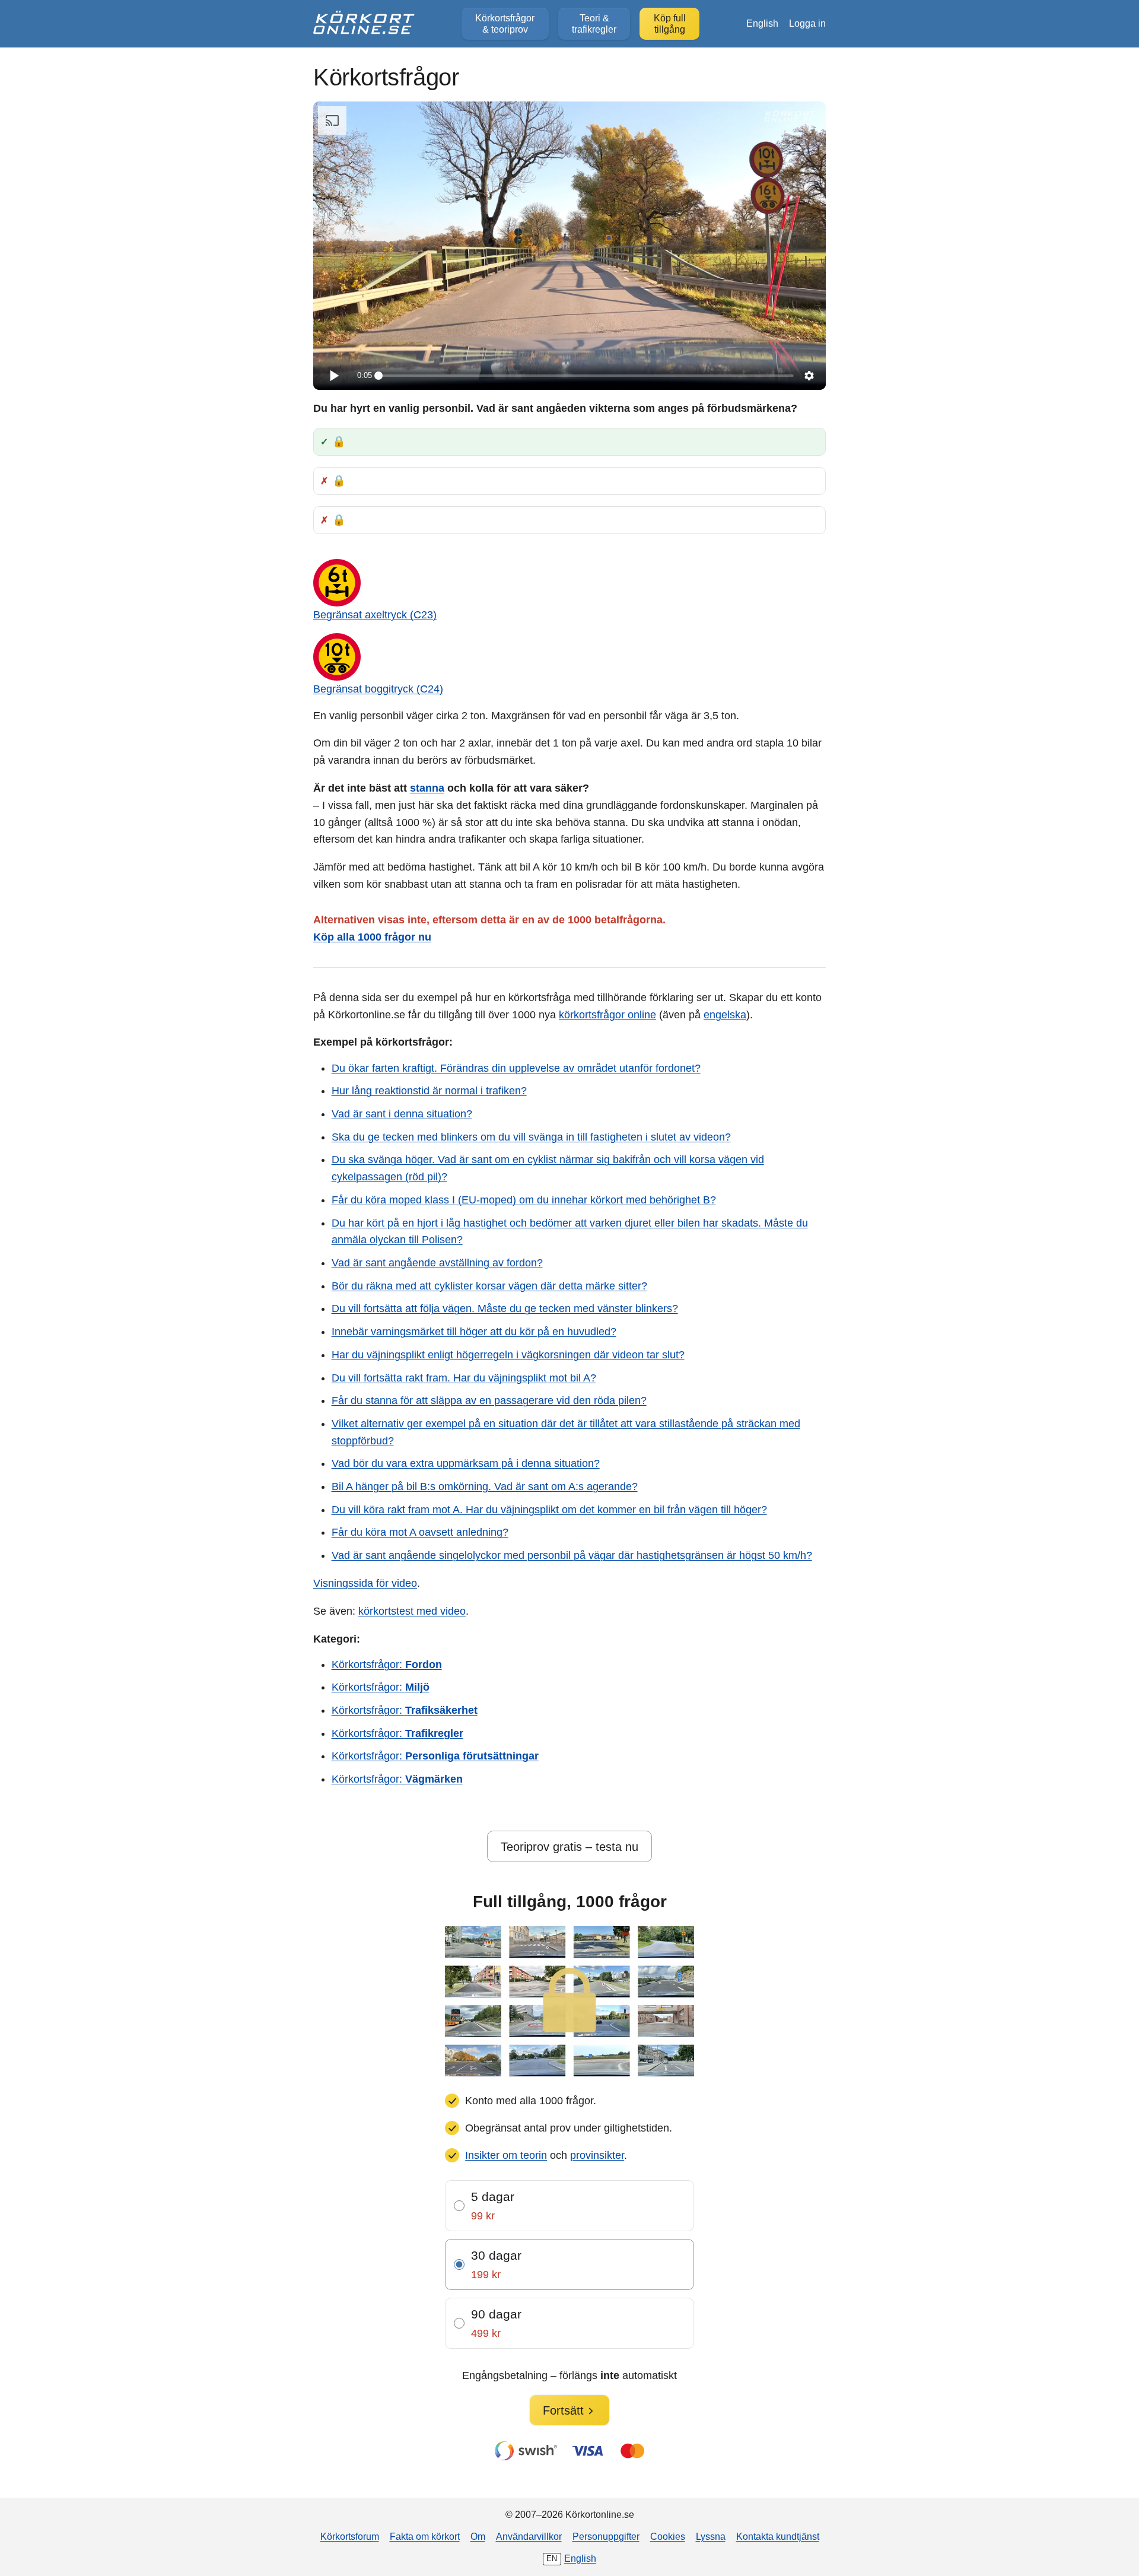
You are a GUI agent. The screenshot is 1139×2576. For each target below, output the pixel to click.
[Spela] (333, 376)
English (762, 23)
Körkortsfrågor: (387, 1665)
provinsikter (597, 2155)
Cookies (668, 2536)
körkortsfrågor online (607, 1015)
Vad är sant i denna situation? (402, 1114)
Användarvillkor (529, 2536)
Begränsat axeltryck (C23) (375, 615)
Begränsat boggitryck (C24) (378, 689)
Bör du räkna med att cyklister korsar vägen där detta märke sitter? (489, 1286)
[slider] (586, 376)
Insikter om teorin (506, 2155)
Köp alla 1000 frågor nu (372, 937)
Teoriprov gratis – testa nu (569, 1847)
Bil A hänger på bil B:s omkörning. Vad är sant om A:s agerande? (485, 1486)
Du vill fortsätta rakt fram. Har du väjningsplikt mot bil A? (464, 1378)
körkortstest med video (412, 1611)
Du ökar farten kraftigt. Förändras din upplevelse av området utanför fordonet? (516, 1068)
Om (478, 2536)
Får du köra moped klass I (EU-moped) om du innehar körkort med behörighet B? (524, 1200)
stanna (427, 788)
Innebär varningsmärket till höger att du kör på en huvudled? (474, 1332)
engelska (725, 1015)
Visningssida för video (365, 1583)
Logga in (807, 23)
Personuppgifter (606, 2536)
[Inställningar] (809, 376)
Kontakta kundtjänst (778, 2536)
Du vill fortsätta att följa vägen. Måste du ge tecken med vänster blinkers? (505, 1308)
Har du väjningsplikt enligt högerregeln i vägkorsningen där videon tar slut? (508, 1355)
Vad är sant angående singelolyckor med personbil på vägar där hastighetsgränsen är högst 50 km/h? (572, 1555)
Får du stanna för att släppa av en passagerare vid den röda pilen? (489, 1400)
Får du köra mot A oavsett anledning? (420, 1532)
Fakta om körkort (425, 2536)
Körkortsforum (350, 2536)
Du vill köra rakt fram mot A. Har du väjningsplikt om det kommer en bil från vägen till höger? (549, 1510)
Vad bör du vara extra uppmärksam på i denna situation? (466, 1463)
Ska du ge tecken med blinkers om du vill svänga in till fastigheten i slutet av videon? (531, 1137)
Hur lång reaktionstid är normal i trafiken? (429, 1091)
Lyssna (711, 2536)
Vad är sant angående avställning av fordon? (437, 1263)
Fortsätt (563, 2410)
